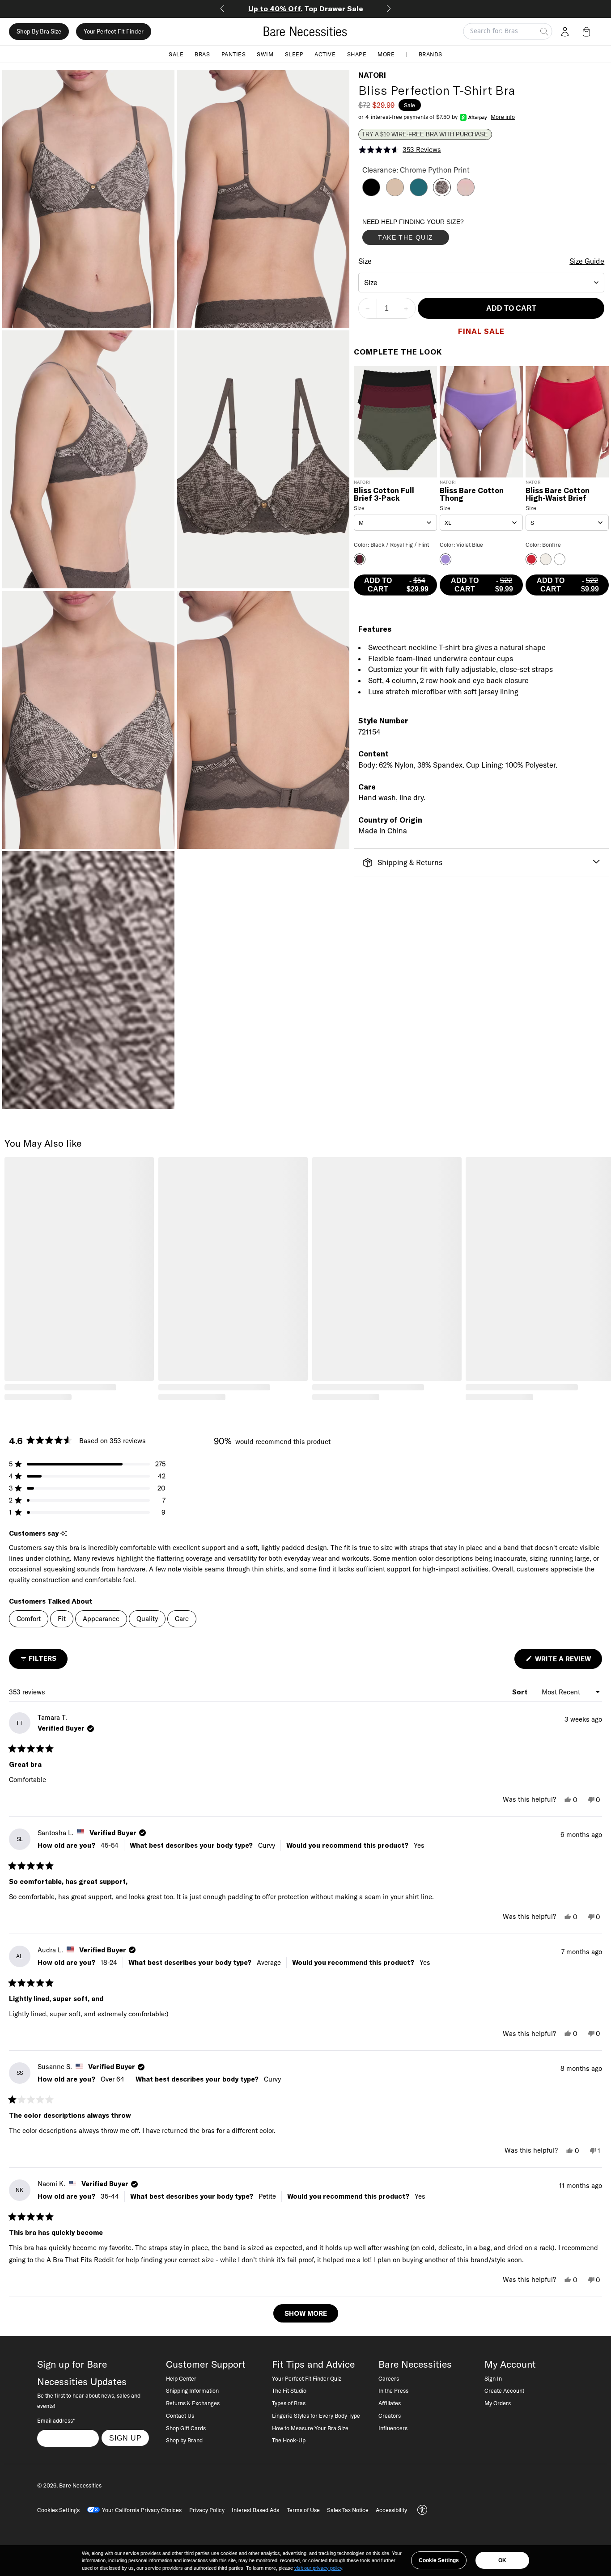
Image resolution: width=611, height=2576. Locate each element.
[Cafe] (395, 194)
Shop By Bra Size (39, 31)
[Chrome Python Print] (442, 194)
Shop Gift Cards (186, 2428)
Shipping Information (192, 2390)
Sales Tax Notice (348, 2510)
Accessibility (391, 2510)
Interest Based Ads (255, 2510)
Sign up (125, 2438)
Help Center (181, 2378)
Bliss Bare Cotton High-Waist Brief (558, 495)
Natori (372, 75)
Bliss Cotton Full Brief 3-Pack (384, 495)
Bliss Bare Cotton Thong (472, 495)
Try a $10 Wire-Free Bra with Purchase (425, 135)
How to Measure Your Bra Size (310, 2428)
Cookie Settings (439, 2560)
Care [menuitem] (182, 1619)
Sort (521, 1692)
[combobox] (482, 283)
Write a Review (568, 1662)
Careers (389, 2378)
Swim (265, 54)
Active (325, 54)
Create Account (504, 2390)
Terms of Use (303, 2510)
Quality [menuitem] (147, 1619)
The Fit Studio (289, 2390)
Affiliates (390, 2403)
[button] (588, 31)
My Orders (498, 2403)
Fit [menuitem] (62, 1619)
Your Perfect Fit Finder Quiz (307, 2378)
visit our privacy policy (318, 2568)
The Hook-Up (289, 2440)
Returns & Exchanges (193, 2403)
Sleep (294, 54)
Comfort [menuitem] (29, 1619)
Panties (234, 54)
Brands (431, 54)
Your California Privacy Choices (142, 2510)
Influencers (393, 2428)
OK (502, 2560)
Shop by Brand (184, 2440)
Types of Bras (289, 2403)
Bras (202, 54)
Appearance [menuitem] (101, 1619)
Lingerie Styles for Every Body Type (316, 2416)
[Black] (371, 194)
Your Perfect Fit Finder (114, 31)
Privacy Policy (207, 2510)
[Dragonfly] (419, 194)
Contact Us (180, 2416)
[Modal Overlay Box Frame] (429, 234)
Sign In (493, 2378)
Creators (390, 2416)
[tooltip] (64, 1534)
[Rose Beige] (466, 194)
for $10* (306, 8)
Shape (357, 54)
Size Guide (587, 262)
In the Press (393, 2390)
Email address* (56, 2420)
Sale (176, 54)
